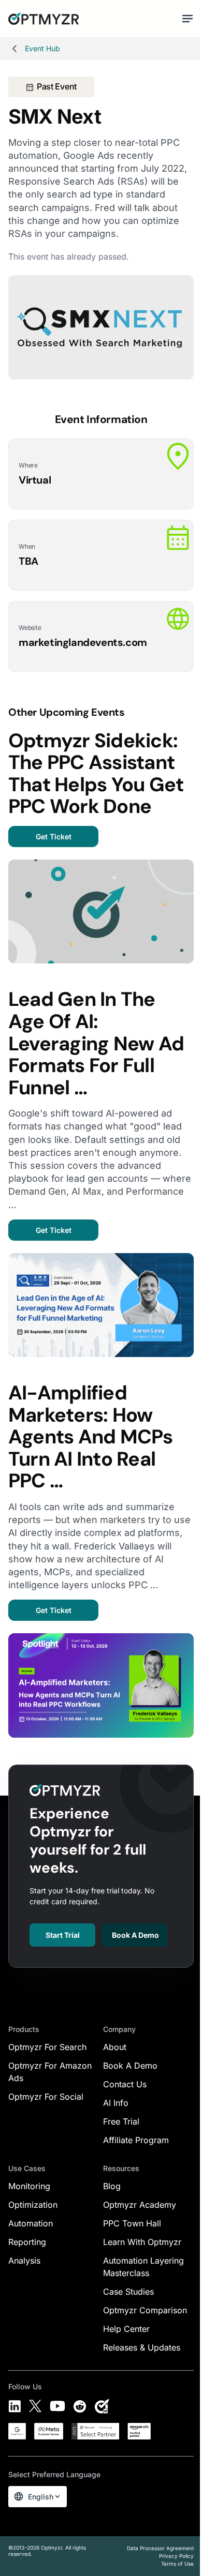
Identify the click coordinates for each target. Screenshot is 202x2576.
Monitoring (29, 2186)
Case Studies (128, 2292)
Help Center (126, 2329)
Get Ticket (54, 837)
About (115, 2047)
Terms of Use (177, 2564)
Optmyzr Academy (140, 2205)
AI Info (116, 2103)
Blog (112, 2186)
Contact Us (125, 2084)
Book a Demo (135, 1935)
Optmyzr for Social (46, 2097)
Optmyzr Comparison (145, 2310)
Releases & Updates (142, 2347)
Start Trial (63, 1935)
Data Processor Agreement (160, 2548)
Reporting (27, 2242)
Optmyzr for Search (47, 2047)
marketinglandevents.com (83, 642)
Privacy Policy (176, 2556)
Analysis (24, 2261)
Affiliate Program (136, 2140)
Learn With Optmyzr (142, 2242)
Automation (31, 2223)
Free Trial (121, 2121)
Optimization (33, 2205)
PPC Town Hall (132, 2223)
